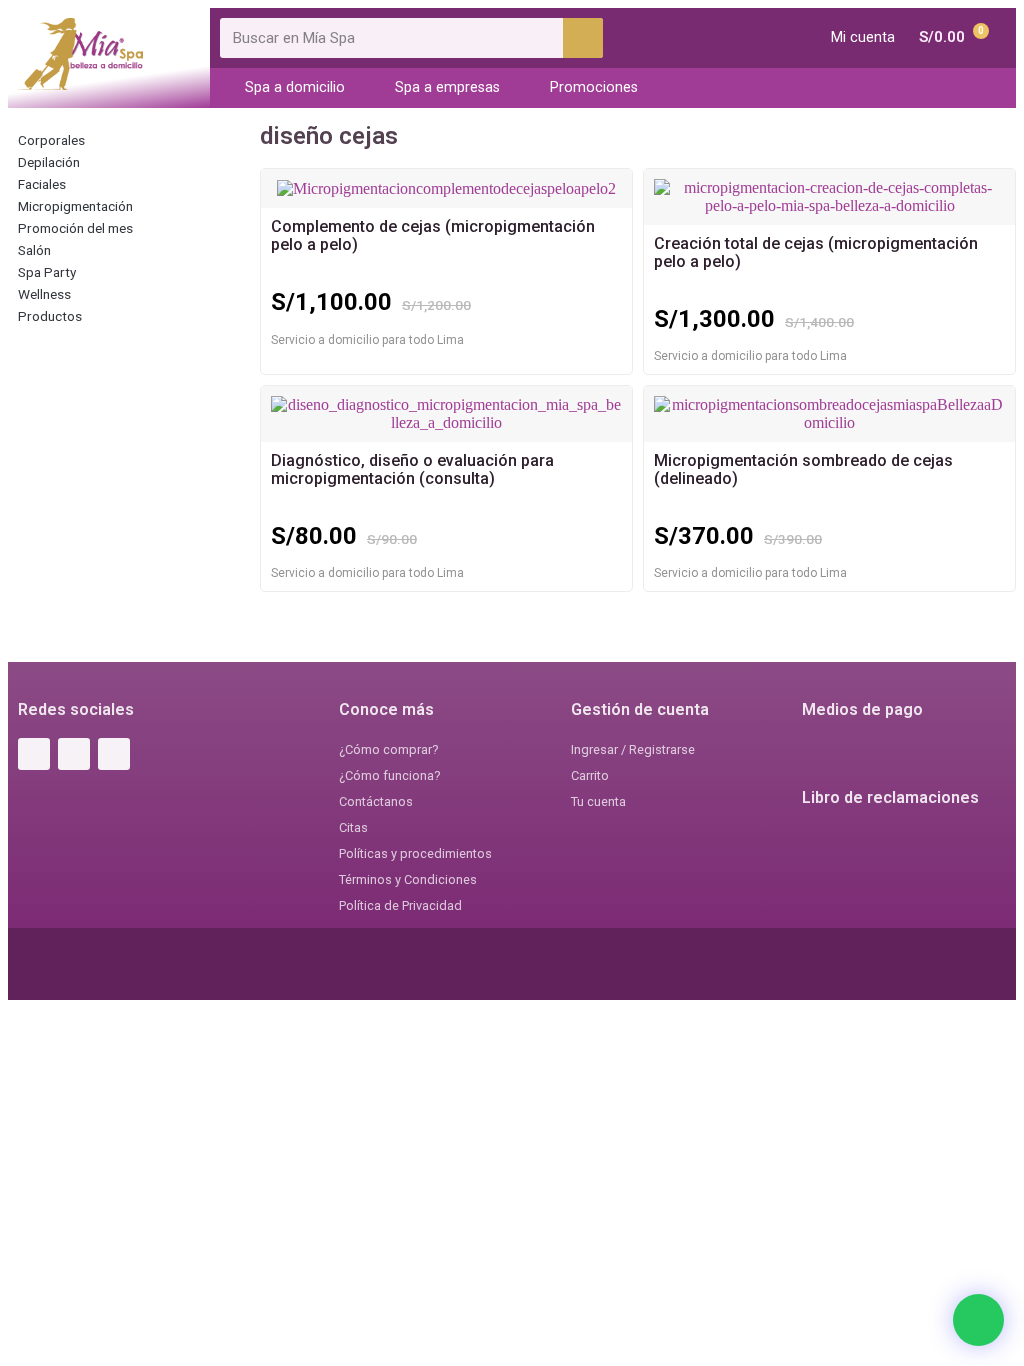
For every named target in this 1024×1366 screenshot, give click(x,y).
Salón (34, 250)
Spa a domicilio (295, 87)
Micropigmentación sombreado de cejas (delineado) (803, 469)
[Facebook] (34, 754)
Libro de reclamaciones (890, 797)
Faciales (42, 184)
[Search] (583, 38)
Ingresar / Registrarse (633, 749)
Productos (50, 316)
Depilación (49, 162)
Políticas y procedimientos (415, 853)
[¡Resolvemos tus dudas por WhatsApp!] (978, 1320)
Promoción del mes (75, 228)
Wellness (44, 294)
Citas (353, 827)
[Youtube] (114, 754)
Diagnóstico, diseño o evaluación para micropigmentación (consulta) (412, 469)
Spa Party (47, 272)
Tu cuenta (598, 801)
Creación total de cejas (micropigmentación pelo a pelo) (816, 252)
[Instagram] (74, 754)
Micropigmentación (75, 206)
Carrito (590, 775)
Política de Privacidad (400, 905)
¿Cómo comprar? (388, 749)
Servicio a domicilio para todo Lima (367, 340)
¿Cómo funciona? (389, 775)
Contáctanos (376, 801)
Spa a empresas (447, 87)
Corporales (51, 140)
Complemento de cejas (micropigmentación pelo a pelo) (433, 235)
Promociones (594, 87)
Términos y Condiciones (408, 879)
